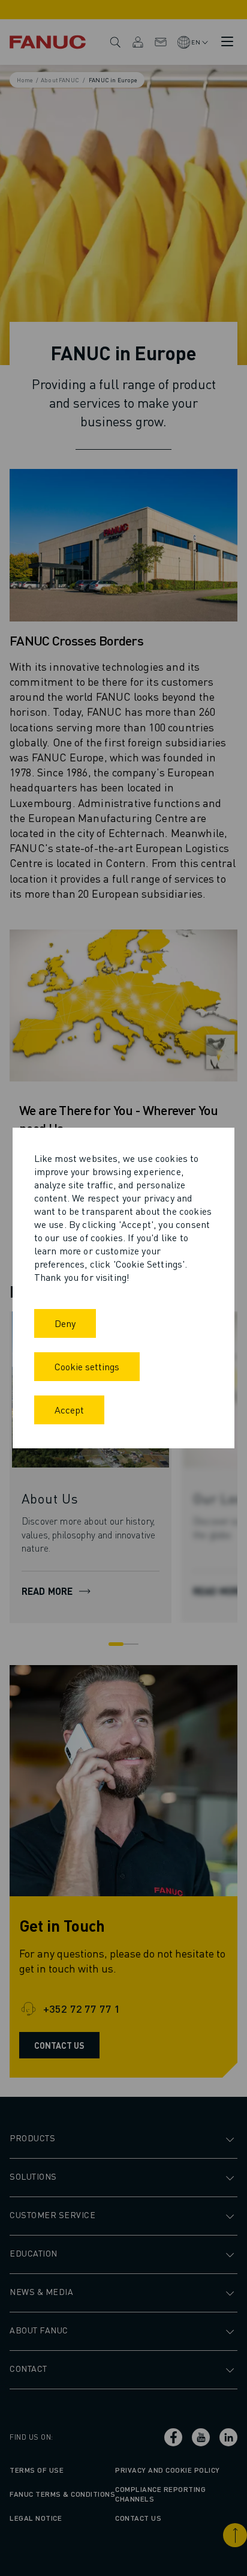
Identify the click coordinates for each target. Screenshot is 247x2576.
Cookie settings (87, 1366)
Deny (65, 1323)
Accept (69, 1410)
